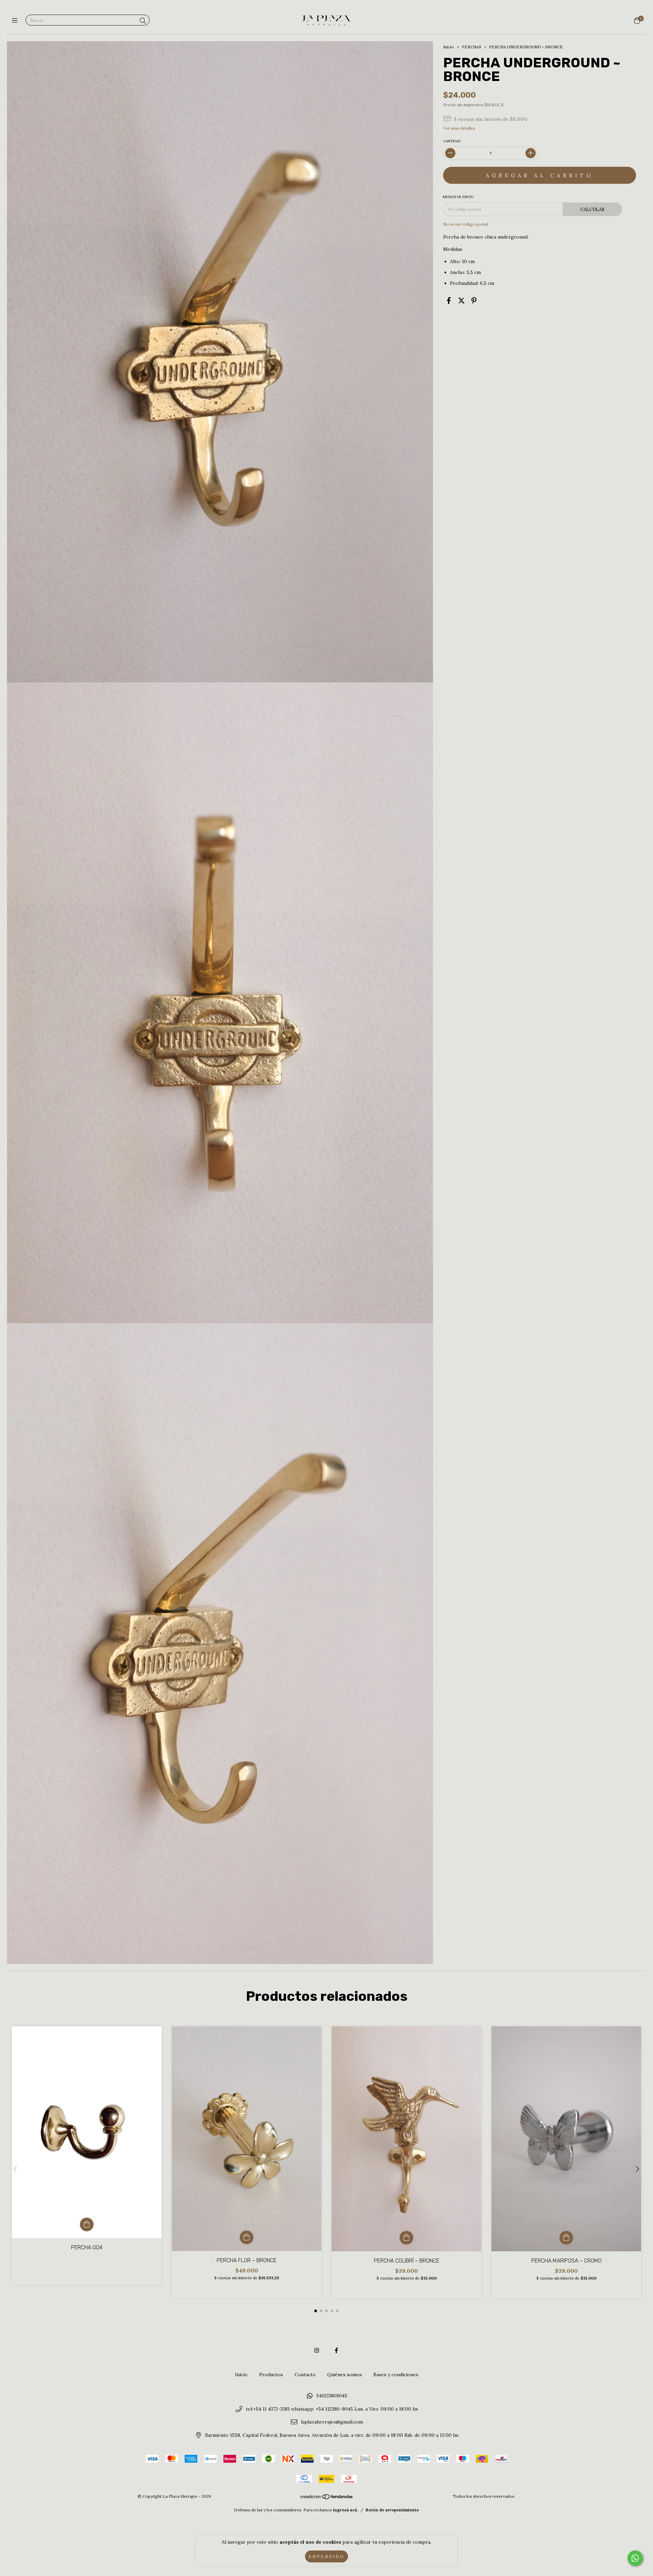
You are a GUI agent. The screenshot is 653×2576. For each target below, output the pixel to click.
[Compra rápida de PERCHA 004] (87, 2224)
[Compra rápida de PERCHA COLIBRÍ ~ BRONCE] (406, 2238)
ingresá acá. (346, 2510)
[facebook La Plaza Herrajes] (336, 2350)
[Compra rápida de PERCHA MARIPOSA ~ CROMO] (566, 2238)
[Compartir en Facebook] (449, 301)
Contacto (305, 2375)
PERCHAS (472, 47)
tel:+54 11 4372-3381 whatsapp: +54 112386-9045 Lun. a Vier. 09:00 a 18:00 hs (332, 2409)
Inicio (449, 47)
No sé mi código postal (466, 224)
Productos (271, 2375)
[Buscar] (143, 21)
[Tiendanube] (327, 2498)
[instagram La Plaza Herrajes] (317, 2350)
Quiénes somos (345, 2375)
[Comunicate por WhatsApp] (635, 2558)
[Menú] (16, 21)
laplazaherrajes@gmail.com (332, 2422)
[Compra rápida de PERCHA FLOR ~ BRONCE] (247, 2237)
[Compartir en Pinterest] (474, 301)
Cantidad (452, 141)
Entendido (326, 2556)
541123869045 (332, 2396)
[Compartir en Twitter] (461, 301)
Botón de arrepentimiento (392, 2510)
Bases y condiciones (396, 2375)
